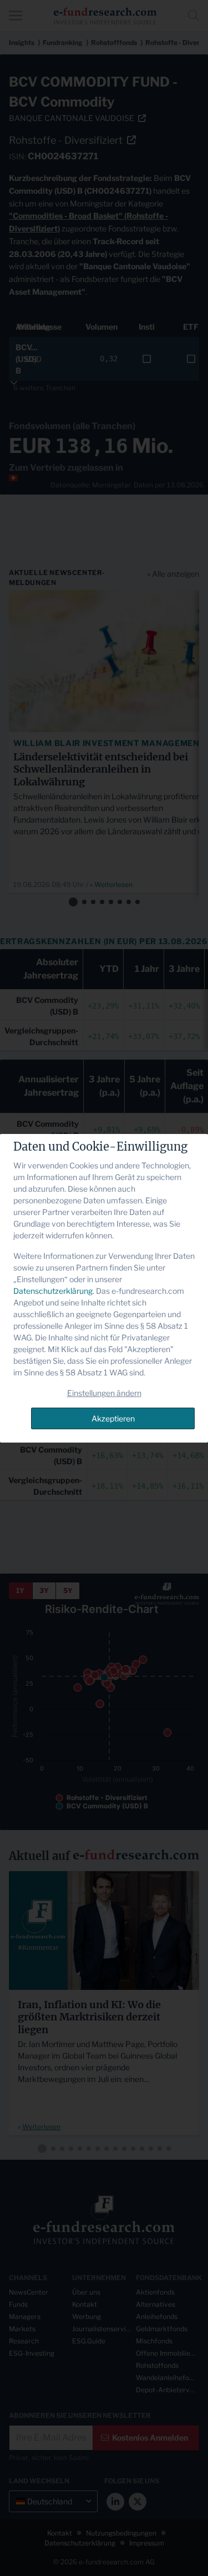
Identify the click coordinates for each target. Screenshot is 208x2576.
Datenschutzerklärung (53, 1291)
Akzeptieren (113, 1418)
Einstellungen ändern (104, 1393)
